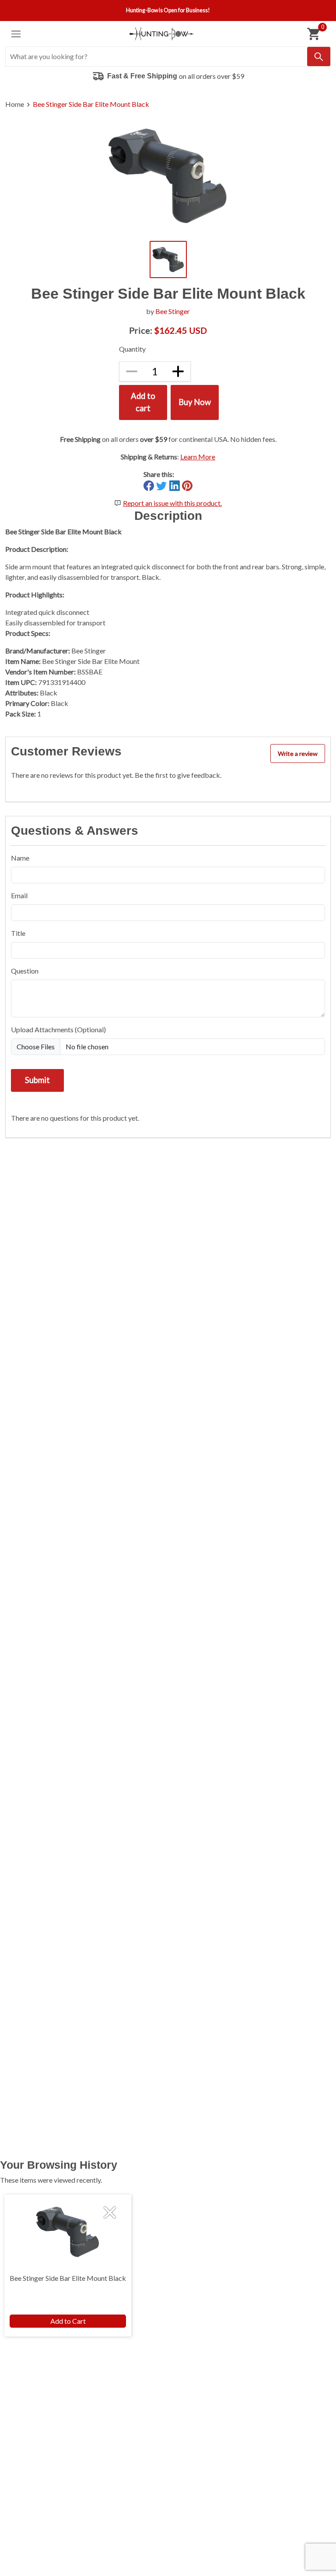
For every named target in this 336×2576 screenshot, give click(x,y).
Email (19, 895)
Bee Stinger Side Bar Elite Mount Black (91, 104)
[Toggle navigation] (16, 34)
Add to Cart (68, 2321)
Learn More (198, 457)
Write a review (298, 753)
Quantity (132, 349)
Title (18, 933)
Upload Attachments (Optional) (58, 1029)
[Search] (319, 56)
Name (20, 858)
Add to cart (143, 402)
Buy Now (195, 402)
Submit (37, 1080)
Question (25, 971)
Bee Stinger (173, 311)
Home (15, 104)
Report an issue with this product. (172, 503)
